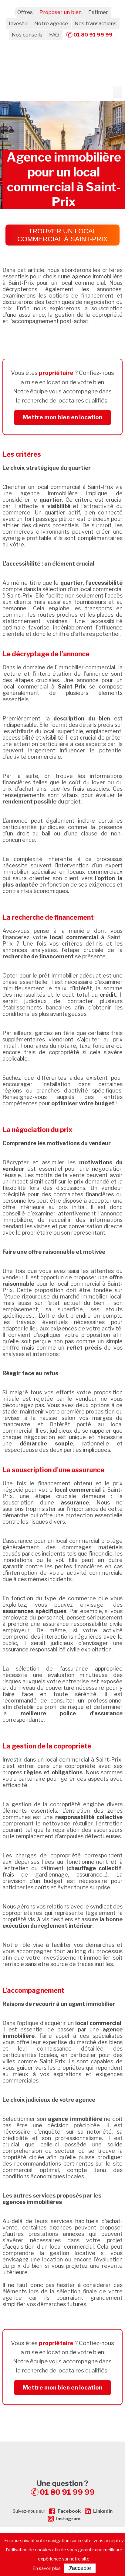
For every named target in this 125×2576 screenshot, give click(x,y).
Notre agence (51, 23)
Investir (18, 23)
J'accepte (80, 2568)
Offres (25, 12)
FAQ (54, 35)
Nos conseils (27, 35)
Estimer (98, 12)
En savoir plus (47, 2568)
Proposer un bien (61, 12)
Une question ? (66, 2488)
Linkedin (103, 2511)
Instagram (68, 2519)
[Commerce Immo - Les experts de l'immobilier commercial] (62, 2452)
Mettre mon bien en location (62, 417)
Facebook (69, 2511)
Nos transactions (96, 23)
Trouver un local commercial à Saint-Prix (62, 235)
